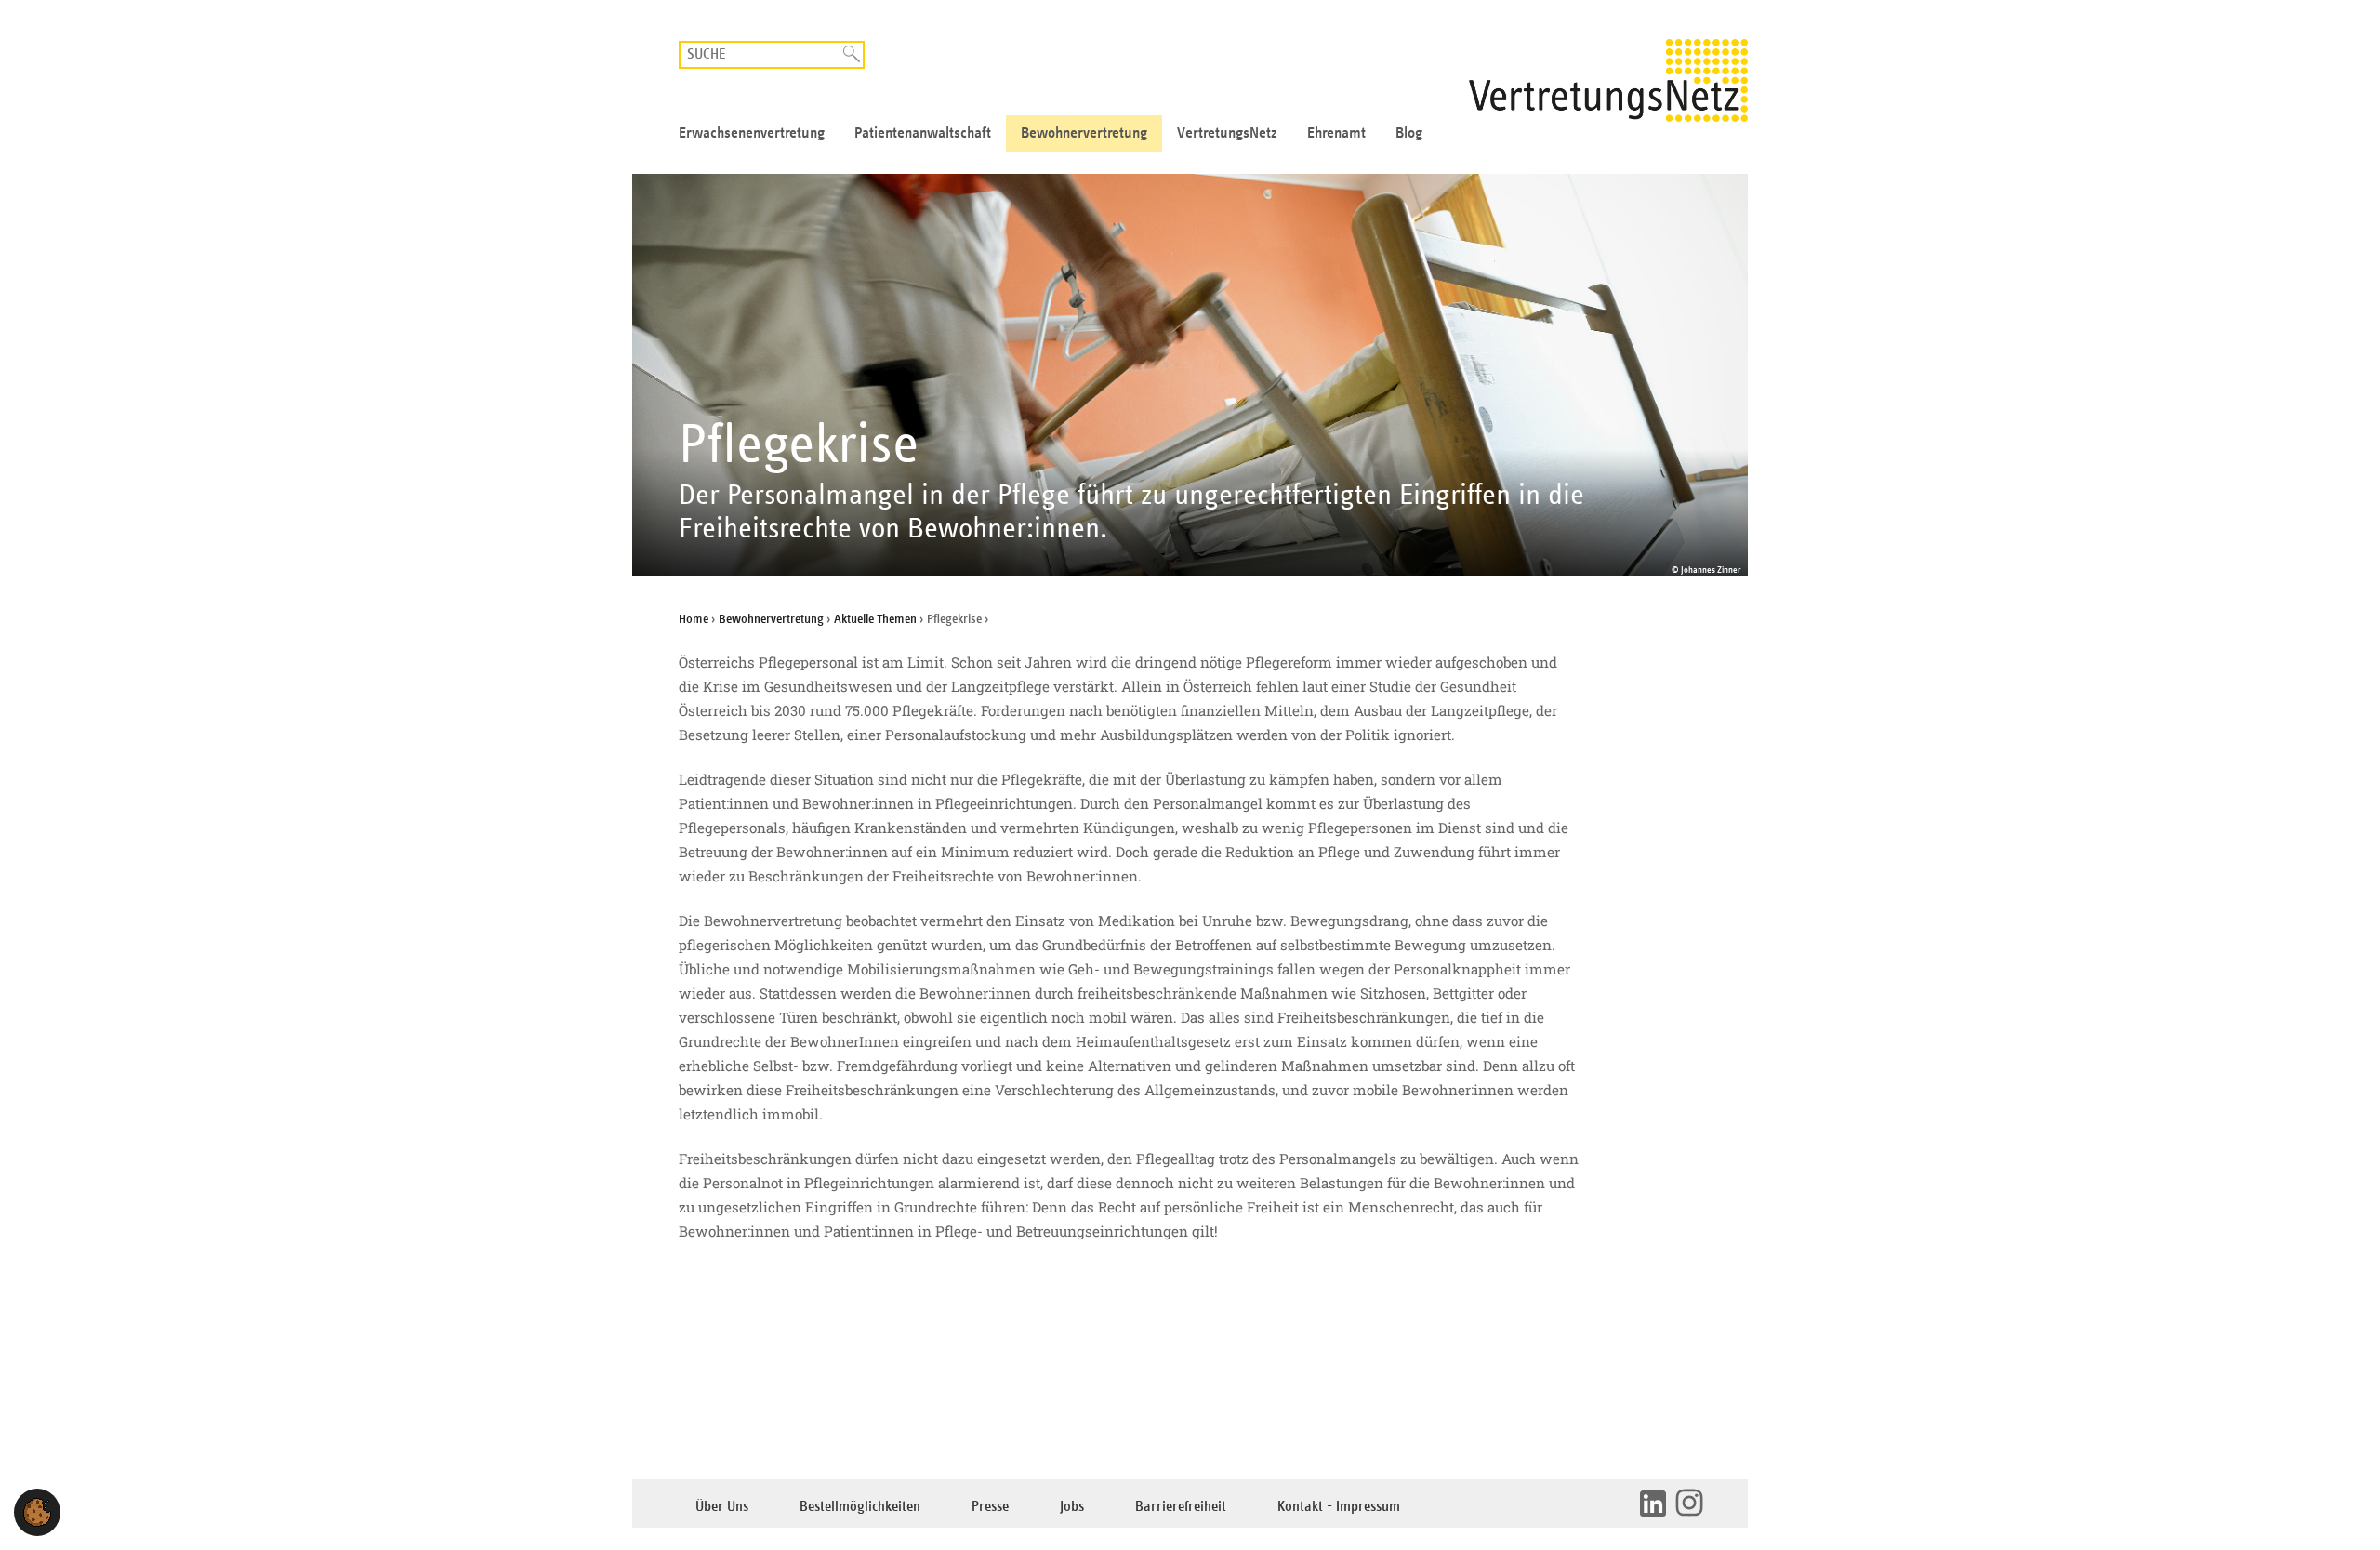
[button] (37, 1512)
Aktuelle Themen (875, 619)
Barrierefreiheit (1181, 1507)
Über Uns (722, 1507)
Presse (990, 1507)
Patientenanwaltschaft (923, 133)
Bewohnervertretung (1084, 133)
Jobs (1072, 1507)
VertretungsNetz (1227, 133)
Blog (1409, 133)
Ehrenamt (1336, 133)
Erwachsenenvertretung (752, 133)
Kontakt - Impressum (1339, 1507)
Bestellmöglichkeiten (860, 1507)
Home (694, 619)
